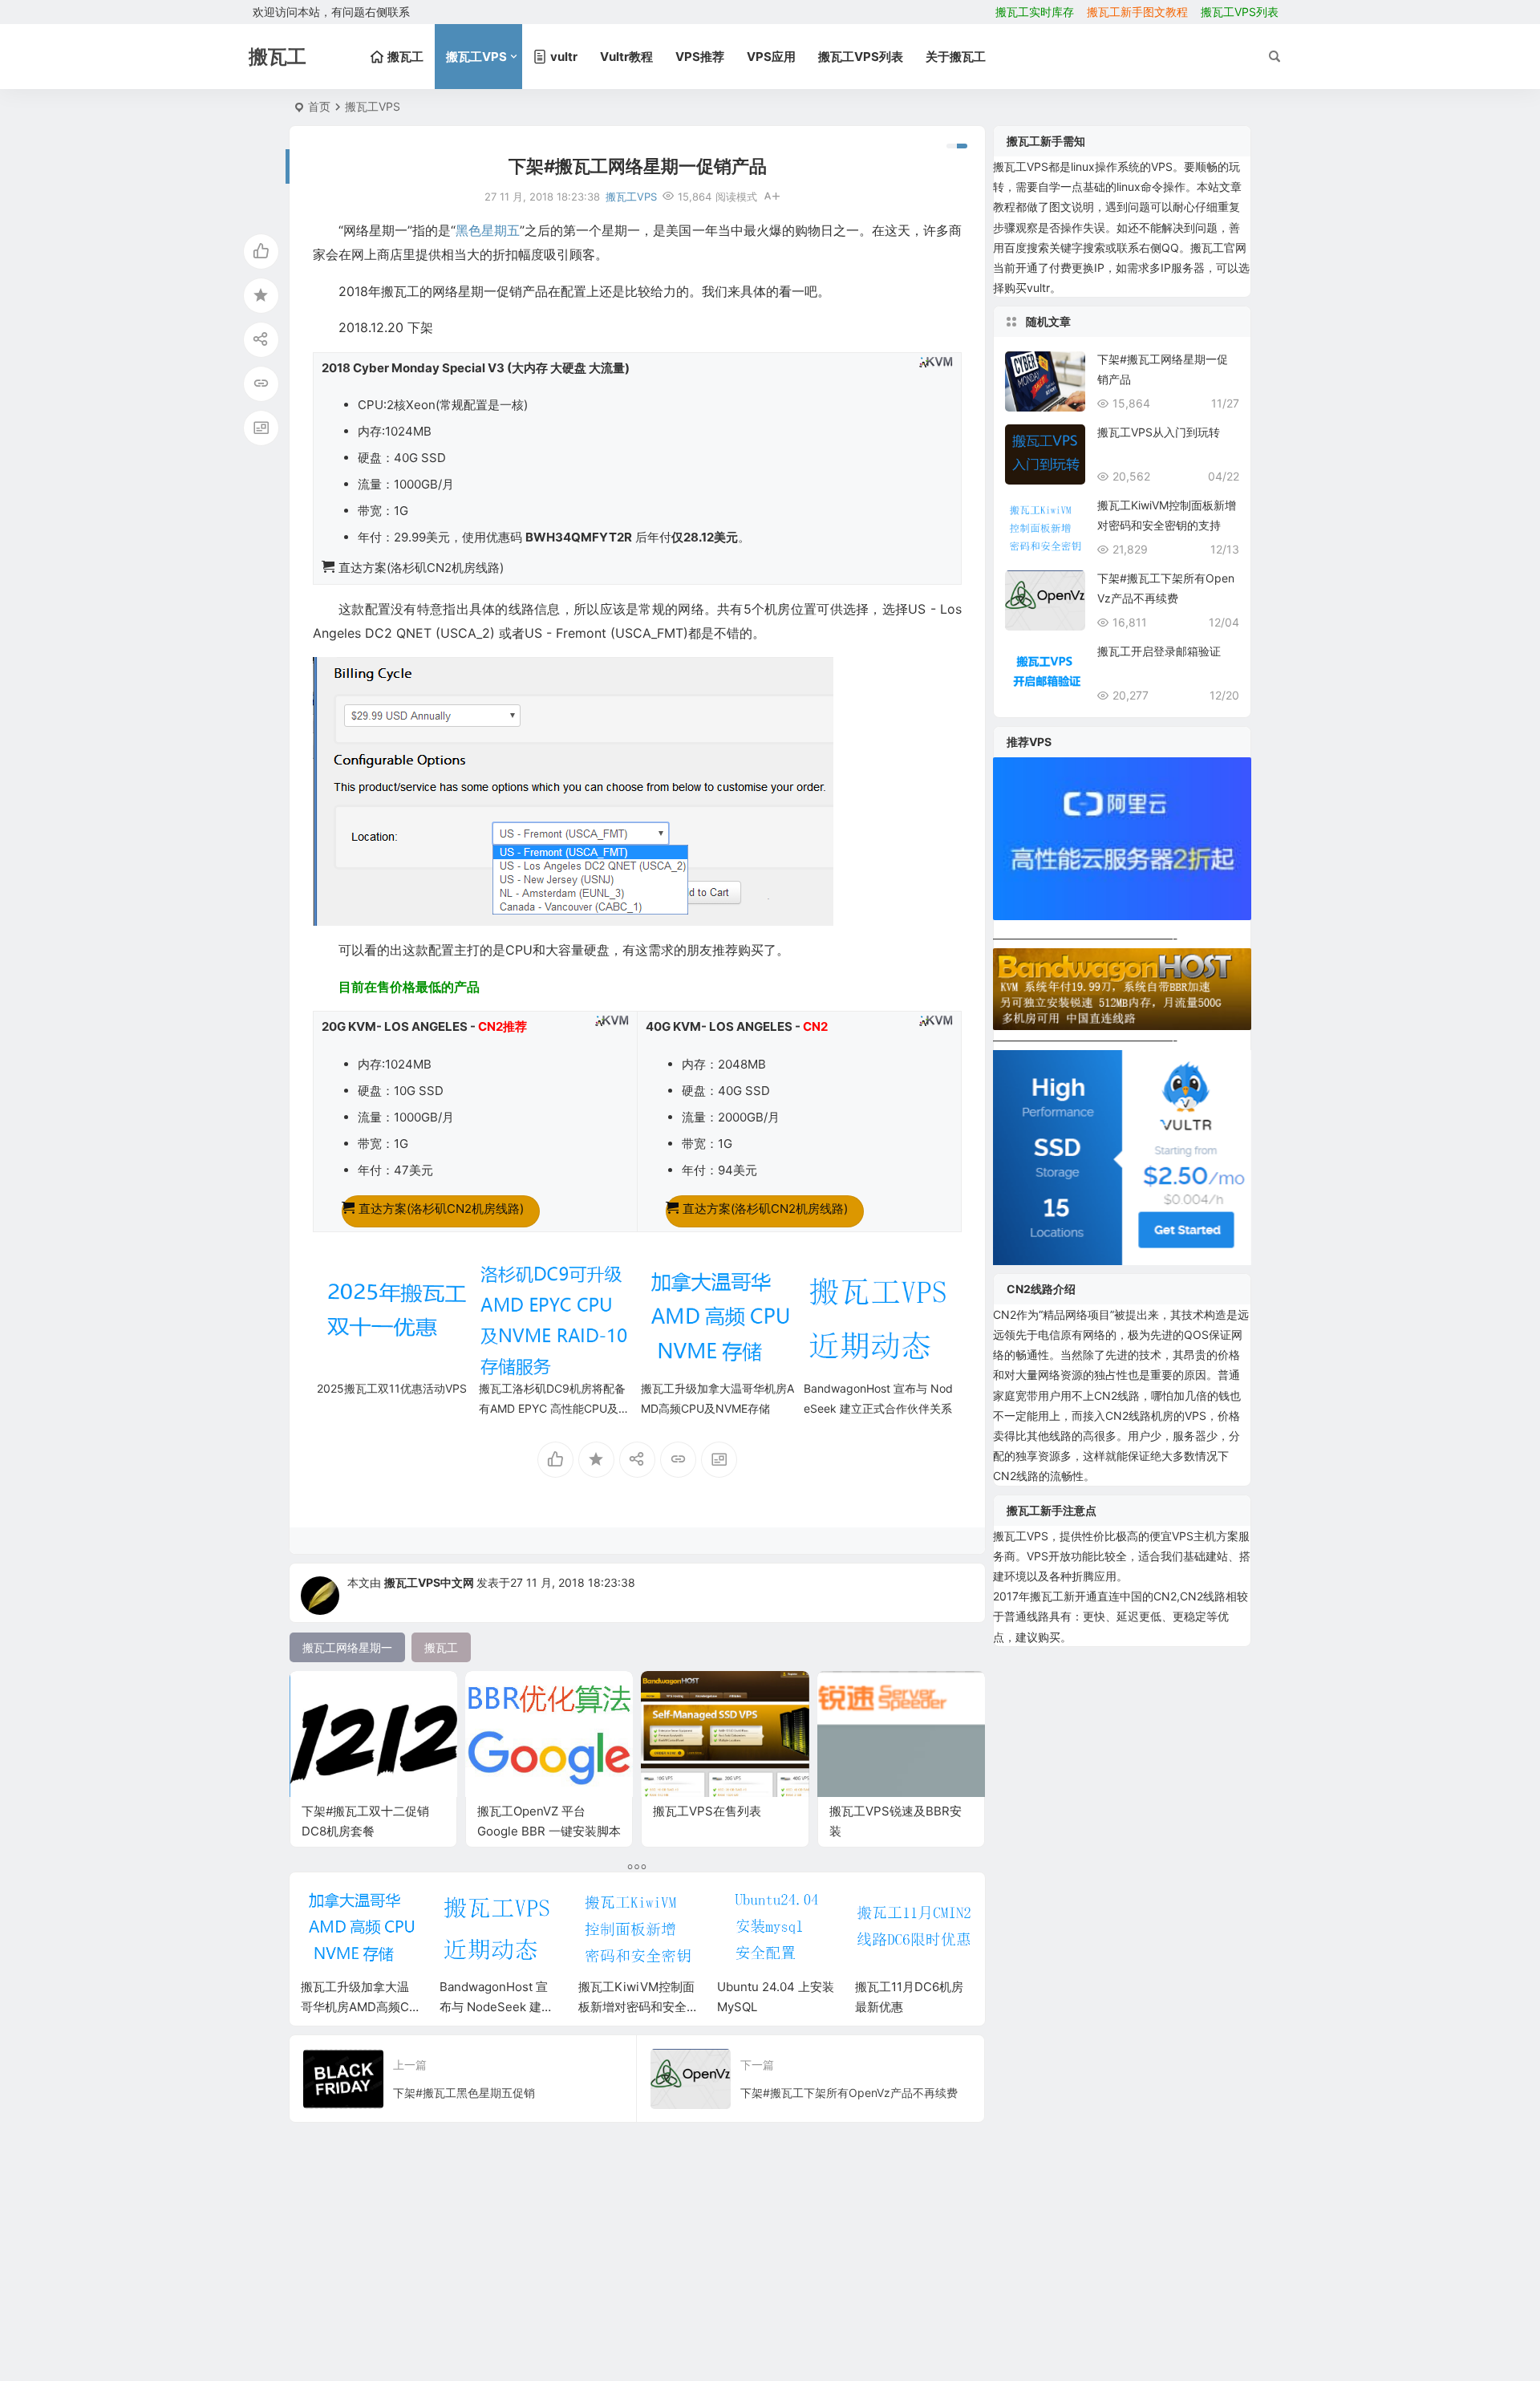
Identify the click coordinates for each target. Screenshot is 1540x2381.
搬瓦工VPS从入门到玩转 (1159, 432)
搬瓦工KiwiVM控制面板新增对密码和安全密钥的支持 (636, 2007)
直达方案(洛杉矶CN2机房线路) (441, 1209)
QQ (1170, 247)
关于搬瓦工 (956, 57)
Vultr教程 (626, 57)
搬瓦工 (1010, 166)
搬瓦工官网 (1218, 247)
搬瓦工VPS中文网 (430, 1582)
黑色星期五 (488, 230)
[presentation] (881, 1909)
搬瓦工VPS (476, 57)
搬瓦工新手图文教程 (1137, 12)
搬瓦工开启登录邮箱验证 (1159, 651)
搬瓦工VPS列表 (1240, 12)
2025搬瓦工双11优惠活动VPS (392, 1388)
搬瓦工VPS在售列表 (707, 1811)
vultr (1038, 288)
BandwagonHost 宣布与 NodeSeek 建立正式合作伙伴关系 (496, 2007)
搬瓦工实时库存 (1035, 12)
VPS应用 (771, 57)
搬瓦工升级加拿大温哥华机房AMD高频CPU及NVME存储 (359, 2007)
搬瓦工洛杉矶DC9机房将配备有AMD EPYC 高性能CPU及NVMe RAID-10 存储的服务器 (553, 1408)
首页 (319, 106)
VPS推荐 (700, 57)
